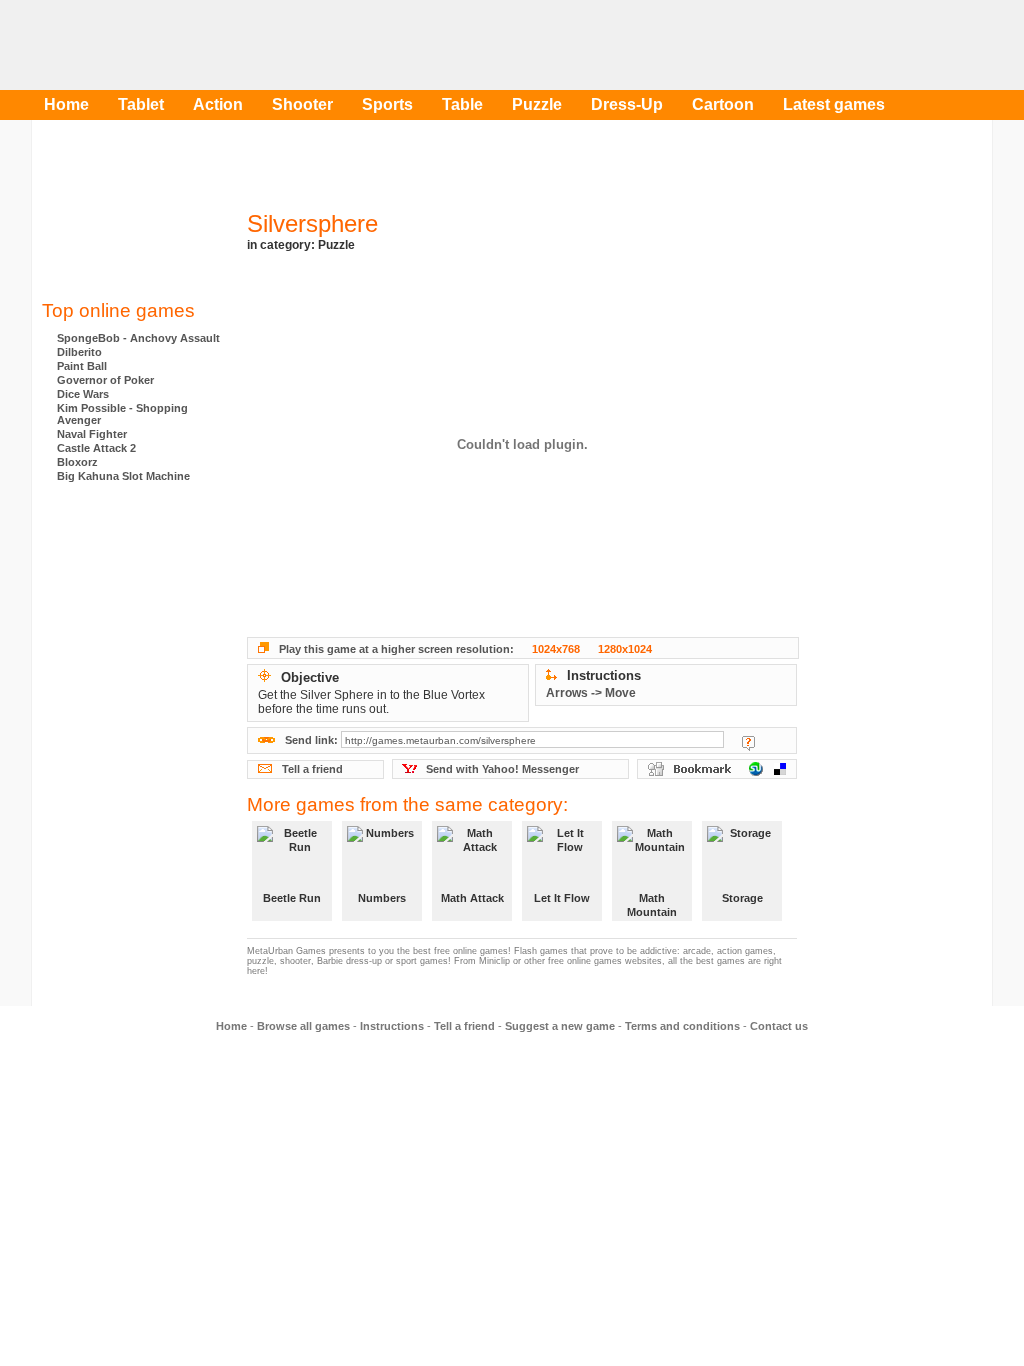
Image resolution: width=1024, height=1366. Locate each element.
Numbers (382, 898)
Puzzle (537, 104)
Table (462, 104)
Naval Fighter (92, 434)
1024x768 (556, 649)
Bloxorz (77, 462)
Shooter (302, 104)
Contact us (779, 1026)
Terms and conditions (682, 1026)
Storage (742, 898)
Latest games (834, 104)
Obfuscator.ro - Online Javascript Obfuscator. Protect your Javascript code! (132, 779)
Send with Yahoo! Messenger (502, 769)
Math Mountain (652, 905)
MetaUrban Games (137, 45)
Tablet (141, 104)
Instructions (392, 1026)
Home (66, 104)
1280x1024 (625, 649)
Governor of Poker (105, 380)
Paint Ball (82, 366)
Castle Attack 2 (96, 448)
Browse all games (303, 1026)
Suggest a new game (560, 1026)
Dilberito (79, 352)
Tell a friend (312, 769)
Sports (387, 104)
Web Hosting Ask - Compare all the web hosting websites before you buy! (132, 539)
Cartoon (723, 104)
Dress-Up (627, 104)
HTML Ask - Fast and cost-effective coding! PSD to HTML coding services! (132, 619)
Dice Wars (83, 394)
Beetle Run (292, 898)
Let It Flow (562, 898)
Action (218, 104)
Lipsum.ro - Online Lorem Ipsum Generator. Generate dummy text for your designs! (132, 699)
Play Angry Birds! (632, 45)
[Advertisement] (132, 215)
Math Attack (472, 898)
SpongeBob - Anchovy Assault (138, 338)
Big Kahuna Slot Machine (123, 476)
